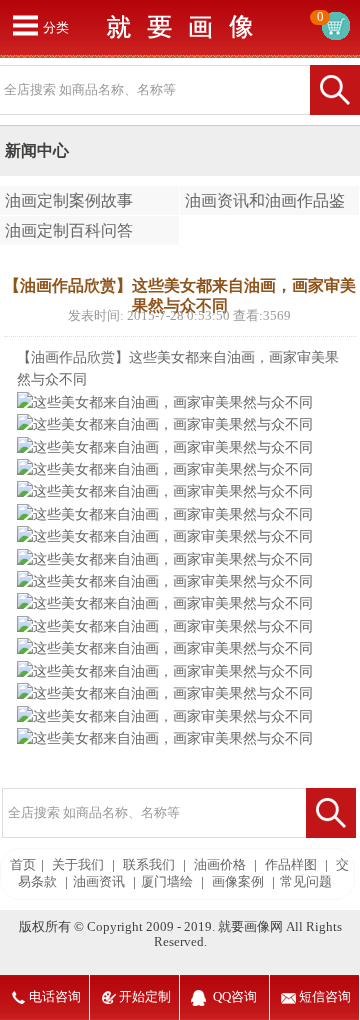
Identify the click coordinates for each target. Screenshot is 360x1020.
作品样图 (291, 865)
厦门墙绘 (167, 882)
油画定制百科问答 (69, 230)
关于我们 (78, 865)
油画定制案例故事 (69, 200)
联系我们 (149, 865)
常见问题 (306, 882)
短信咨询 (325, 997)
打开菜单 (25, 25)
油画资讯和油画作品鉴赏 (262, 204)
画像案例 (238, 882)
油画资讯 (99, 882)
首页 (23, 865)
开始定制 (145, 997)
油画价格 (220, 865)
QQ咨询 (235, 997)
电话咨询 (55, 997)
